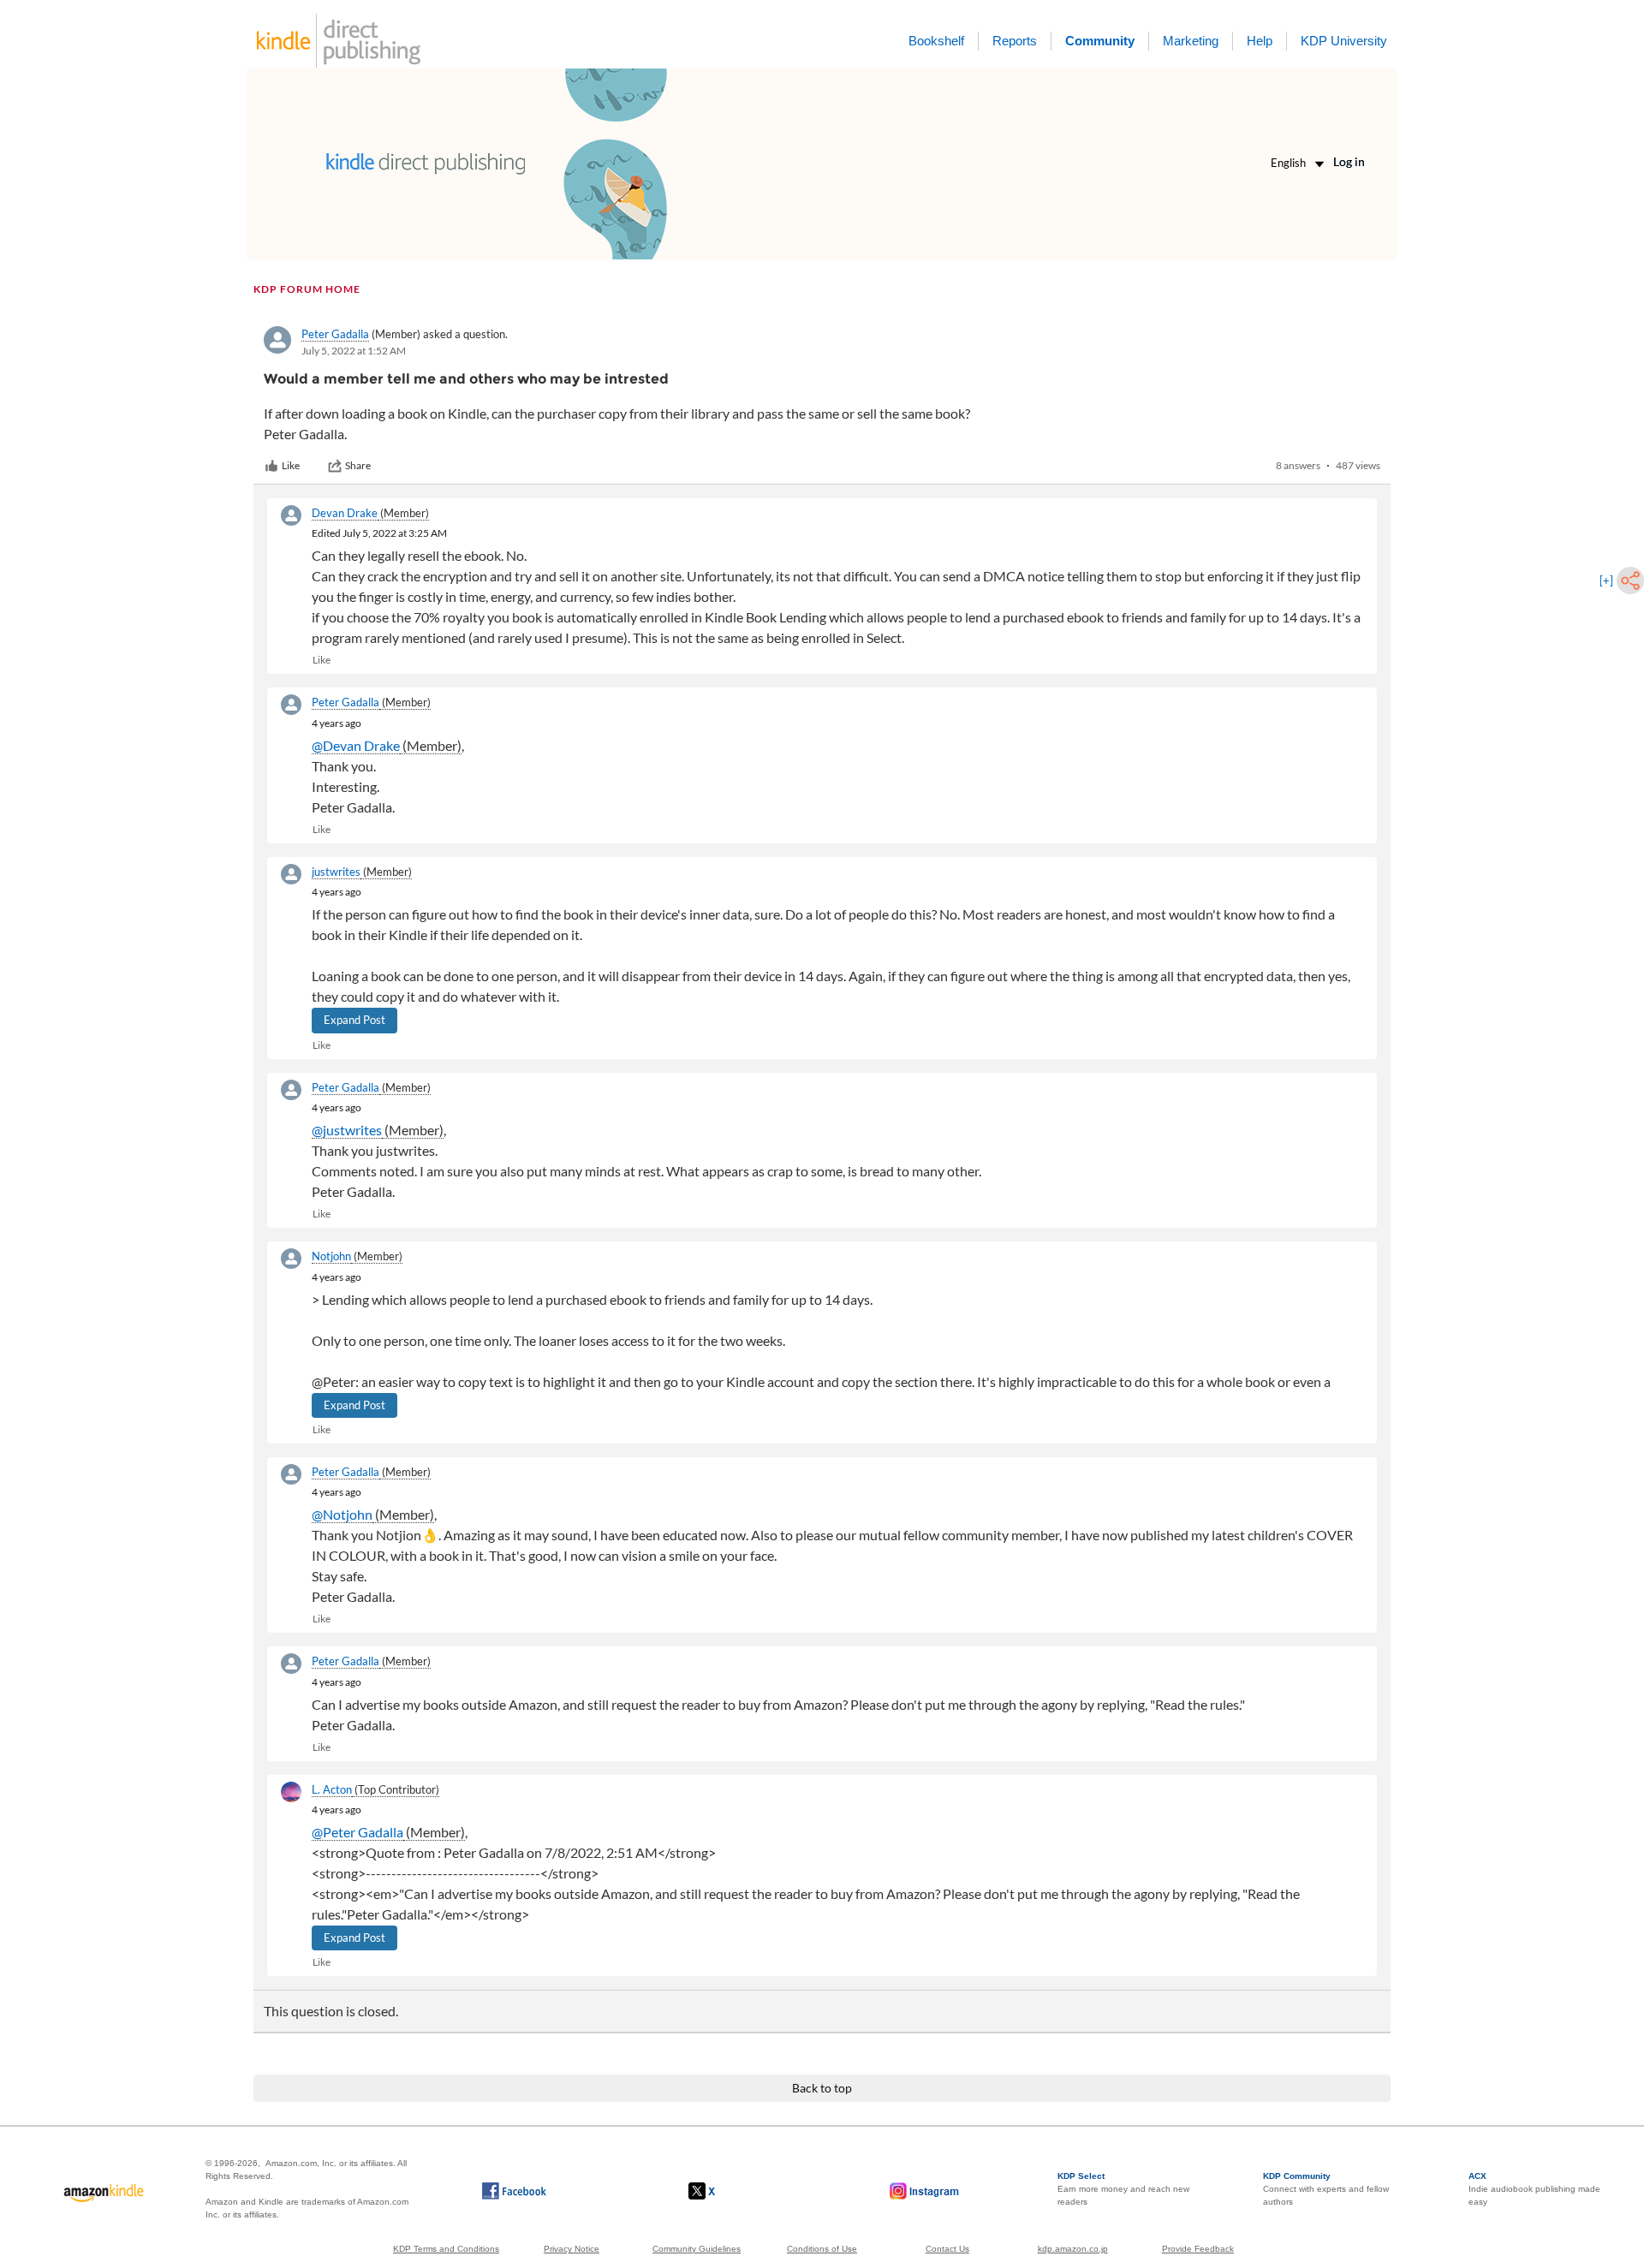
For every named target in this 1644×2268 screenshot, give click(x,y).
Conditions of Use (822, 2249)
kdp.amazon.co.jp (1073, 2249)
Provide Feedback (1198, 2249)
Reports (1015, 41)
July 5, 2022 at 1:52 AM (354, 351)
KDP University (1344, 41)
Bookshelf (936, 41)
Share (358, 465)
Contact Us (947, 2249)
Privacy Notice (572, 2249)
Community (1100, 41)
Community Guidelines (697, 2249)
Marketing (1191, 41)
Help (1260, 41)
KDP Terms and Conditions (446, 2249)
